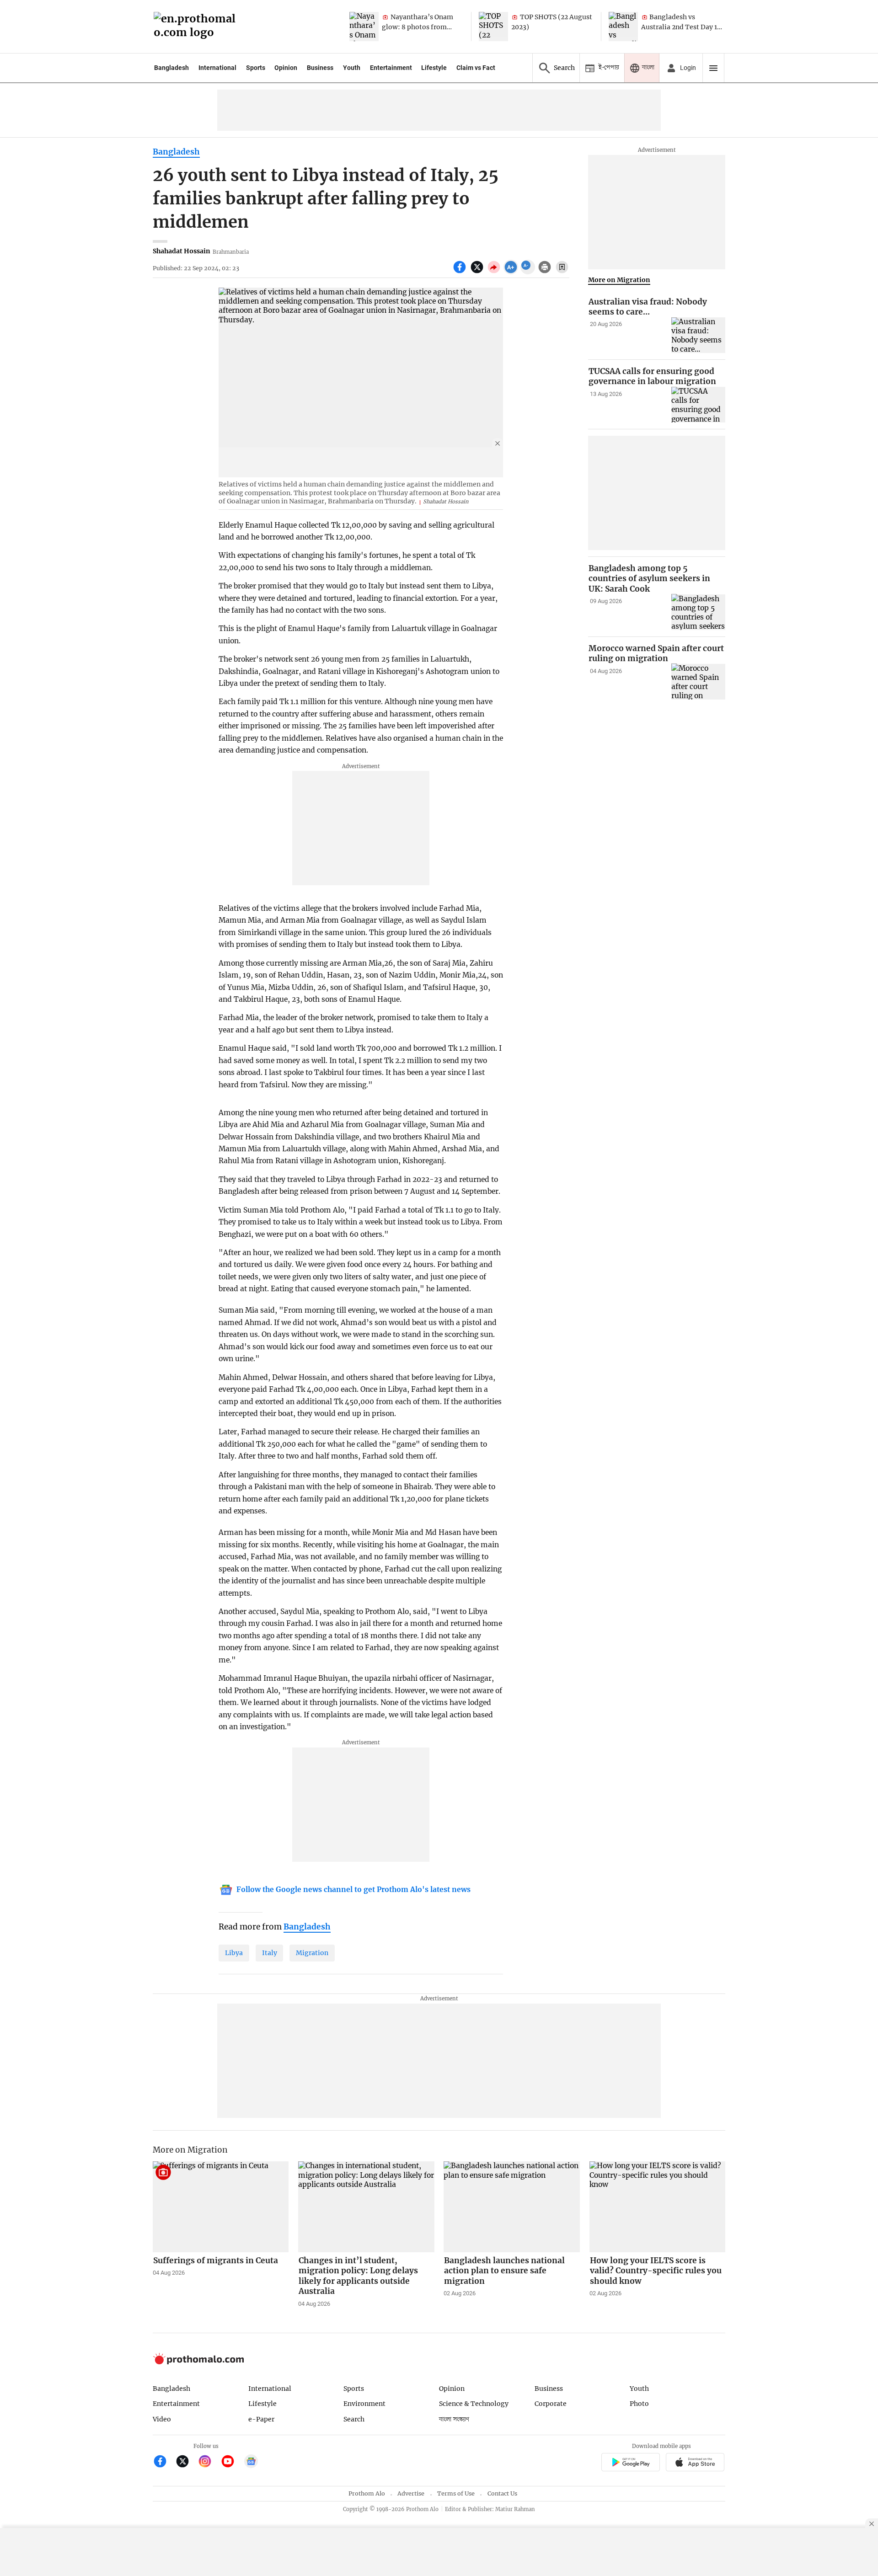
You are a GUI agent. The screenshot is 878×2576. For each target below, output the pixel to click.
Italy (270, 1953)
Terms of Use (456, 2493)
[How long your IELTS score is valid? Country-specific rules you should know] (658, 2207)
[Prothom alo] (198, 27)
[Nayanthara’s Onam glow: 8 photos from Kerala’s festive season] (364, 27)
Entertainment (391, 68)
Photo (639, 2404)
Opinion (286, 68)
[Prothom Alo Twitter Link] (186, 2462)
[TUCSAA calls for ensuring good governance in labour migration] (698, 405)
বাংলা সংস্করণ (454, 2419)
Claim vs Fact (476, 68)
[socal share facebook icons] (461, 272)
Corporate (551, 2404)
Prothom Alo (367, 2493)
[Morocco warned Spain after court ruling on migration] (698, 681)
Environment (364, 2404)
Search (354, 2419)
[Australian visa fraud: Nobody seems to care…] (698, 335)
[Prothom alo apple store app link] (695, 2463)
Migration (312, 1953)
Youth (352, 68)
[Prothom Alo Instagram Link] (209, 2462)
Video (162, 2419)
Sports (256, 68)
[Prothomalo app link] (630, 2463)
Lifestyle (434, 68)
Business (320, 68)
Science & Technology (474, 2404)
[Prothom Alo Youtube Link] (232, 2462)
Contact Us (502, 2493)
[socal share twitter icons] (478, 272)
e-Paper (261, 2419)
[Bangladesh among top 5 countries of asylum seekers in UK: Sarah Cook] (698, 612)
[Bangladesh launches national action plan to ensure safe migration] (512, 2207)
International (217, 68)
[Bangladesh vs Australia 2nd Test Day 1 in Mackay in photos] (623, 27)
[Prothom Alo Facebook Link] (164, 2462)
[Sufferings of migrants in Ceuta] (221, 2207)
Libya (234, 1953)
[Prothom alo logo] (198, 2362)
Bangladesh (171, 68)
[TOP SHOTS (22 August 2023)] (493, 27)
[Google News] (251, 2462)
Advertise (411, 2493)
